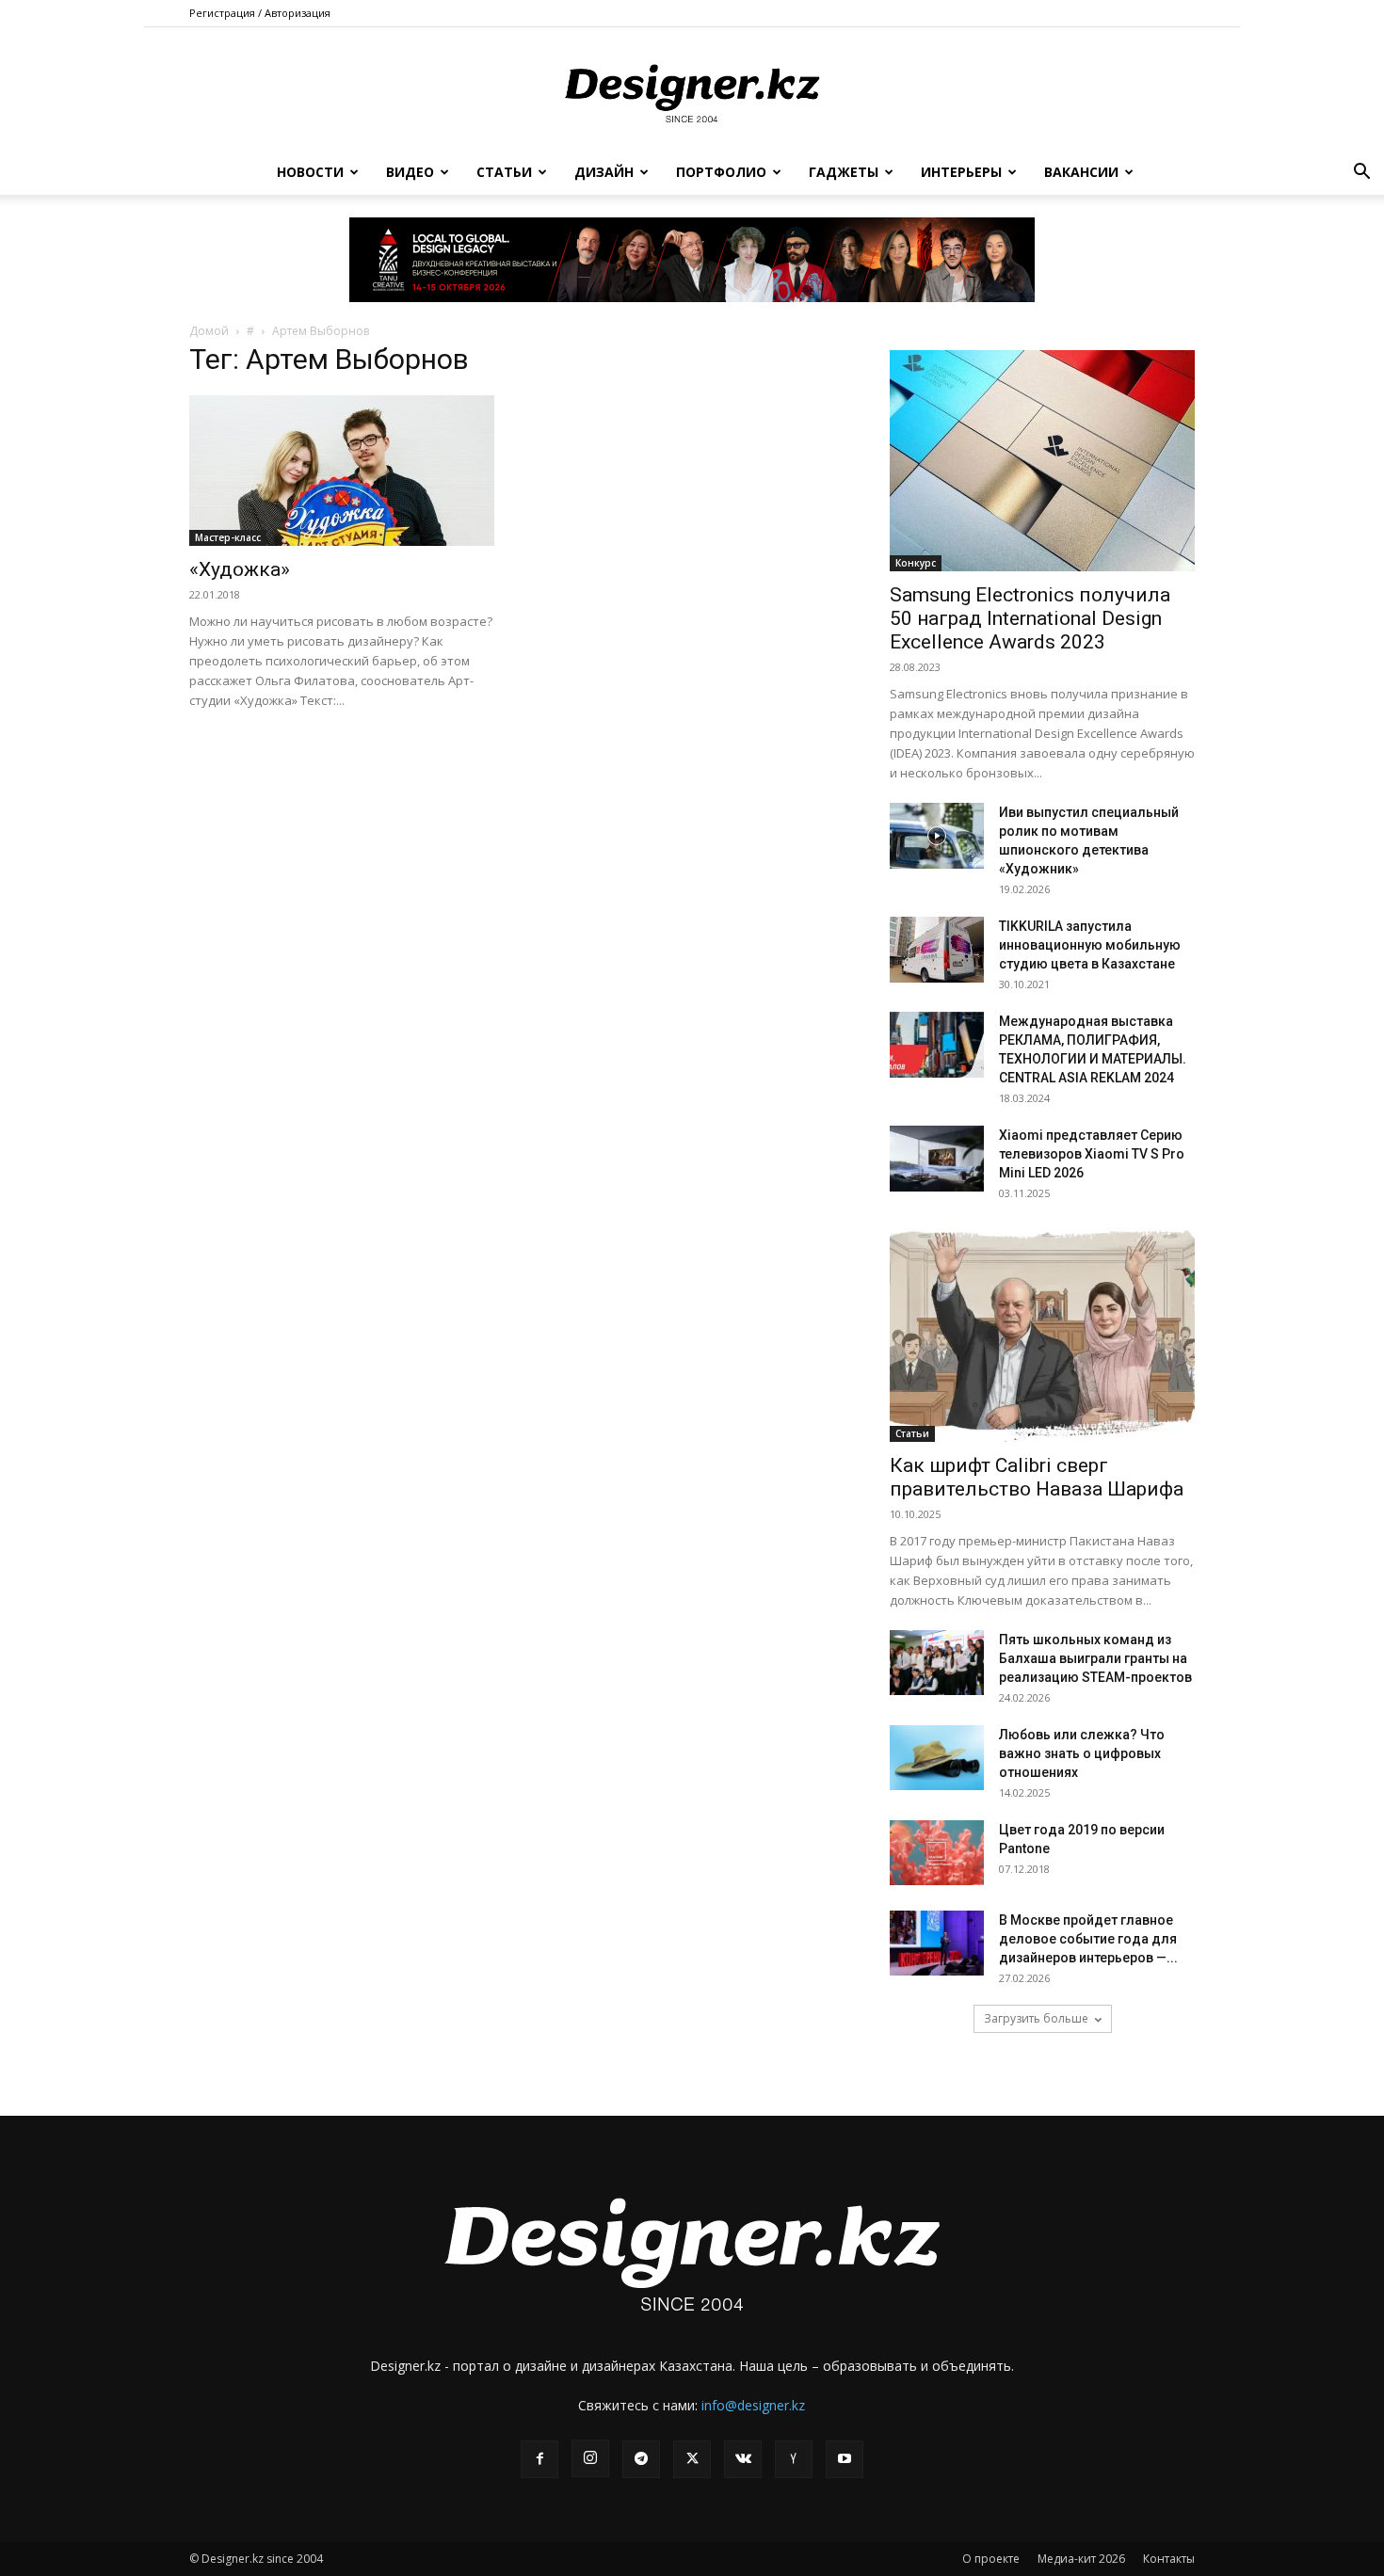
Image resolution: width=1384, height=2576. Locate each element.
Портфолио (721, 172)
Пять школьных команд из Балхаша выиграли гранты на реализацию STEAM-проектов (1095, 1658)
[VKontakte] (743, 2459)
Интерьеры (961, 172)
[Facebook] (539, 2459)
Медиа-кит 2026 (1081, 2559)
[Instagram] (590, 2458)
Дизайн (604, 172)
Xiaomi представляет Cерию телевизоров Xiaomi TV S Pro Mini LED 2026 (1092, 1154)
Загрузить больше (1036, 2018)
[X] (692, 2459)
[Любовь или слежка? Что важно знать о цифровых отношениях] (937, 1758)
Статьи (504, 172)
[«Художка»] (342, 471)
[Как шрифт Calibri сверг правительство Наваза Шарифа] (1042, 1331)
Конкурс (916, 563)
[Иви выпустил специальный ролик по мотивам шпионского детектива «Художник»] (937, 836)
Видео (410, 172)
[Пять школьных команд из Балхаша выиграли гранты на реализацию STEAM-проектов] (937, 1663)
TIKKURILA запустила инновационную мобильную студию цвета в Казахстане (1090, 945)
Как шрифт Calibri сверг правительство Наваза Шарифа (1037, 1477)
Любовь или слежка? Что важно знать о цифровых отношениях (1082, 1753)
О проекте (991, 2559)
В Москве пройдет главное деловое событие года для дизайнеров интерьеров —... (1088, 1939)
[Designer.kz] (692, 90)
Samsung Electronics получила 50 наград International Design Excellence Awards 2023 (1030, 618)
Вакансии (1081, 172)
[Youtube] (845, 2459)
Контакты (1169, 2559)
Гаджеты (844, 172)
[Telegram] (641, 2459)
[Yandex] (794, 2459)
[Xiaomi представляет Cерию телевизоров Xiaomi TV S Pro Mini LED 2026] (937, 1159)
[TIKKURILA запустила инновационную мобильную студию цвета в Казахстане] (937, 950)
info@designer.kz (753, 2405)
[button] (1361, 174)
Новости (310, 172)
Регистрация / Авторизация (260, 13)
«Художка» (240, 569)
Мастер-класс (228, 537)
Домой (209, 331)
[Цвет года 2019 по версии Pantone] (937, 1853)
